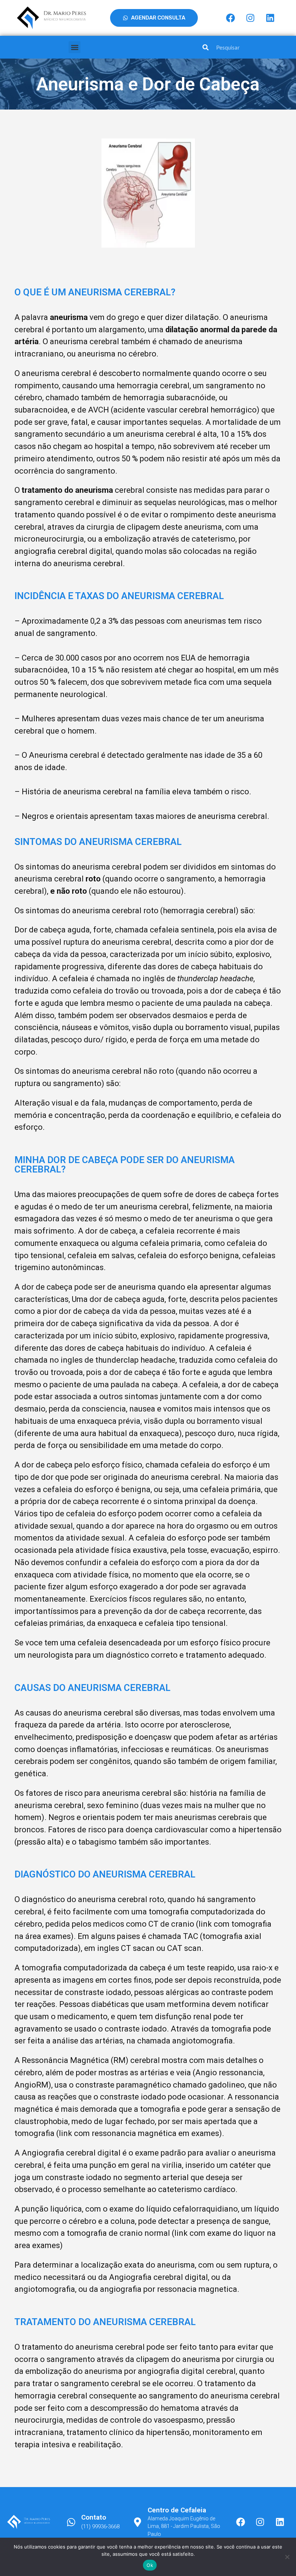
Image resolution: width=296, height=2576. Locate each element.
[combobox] (246, 47)
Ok (150, 2565)
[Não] (287, 2557)
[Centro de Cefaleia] (138, 2522)
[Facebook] (230, 18)
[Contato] (71, 2522)
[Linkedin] (270, 18)
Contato (94, 2517)
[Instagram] (250, 18)
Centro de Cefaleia (177, 2510)
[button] (75, 47)
